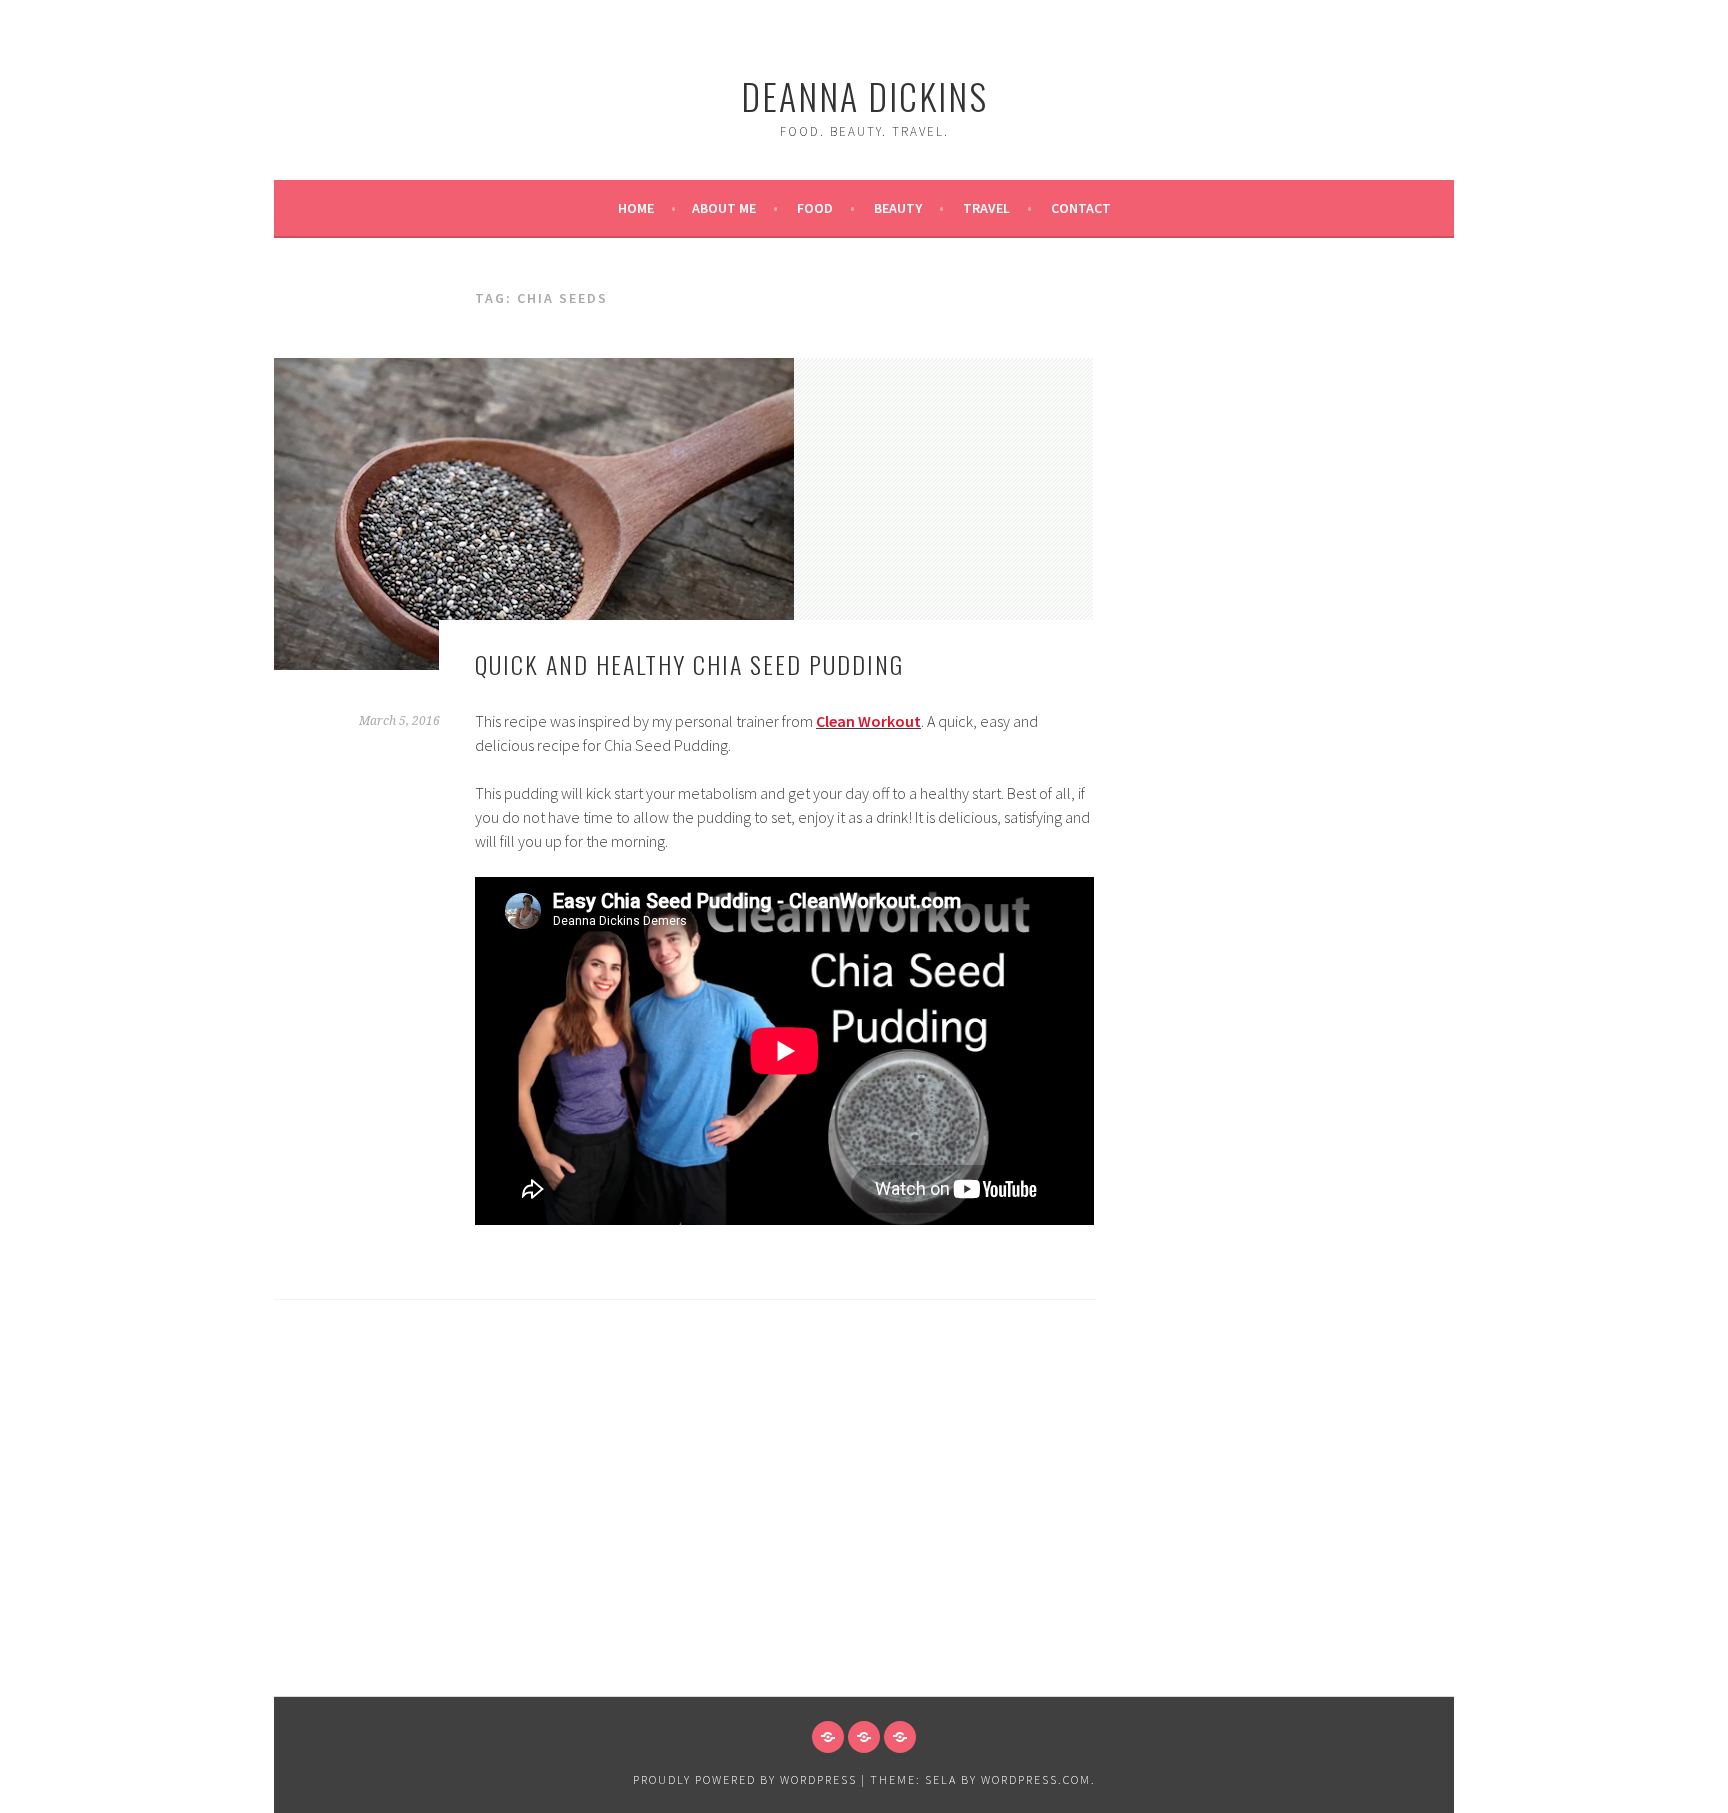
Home (636, 208)
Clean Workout (868, 721)
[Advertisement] (864, 1546)
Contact (1081, 208)
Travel (986, 208)
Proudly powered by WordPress (745, 1779)
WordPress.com (1036, 1779)
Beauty (898, 208)
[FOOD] (828, 1737)
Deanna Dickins (864, 95)
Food (815, 208)
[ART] (900, 1737)
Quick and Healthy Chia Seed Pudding (689, 664)
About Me (724, 208)
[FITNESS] (864, 1737)
